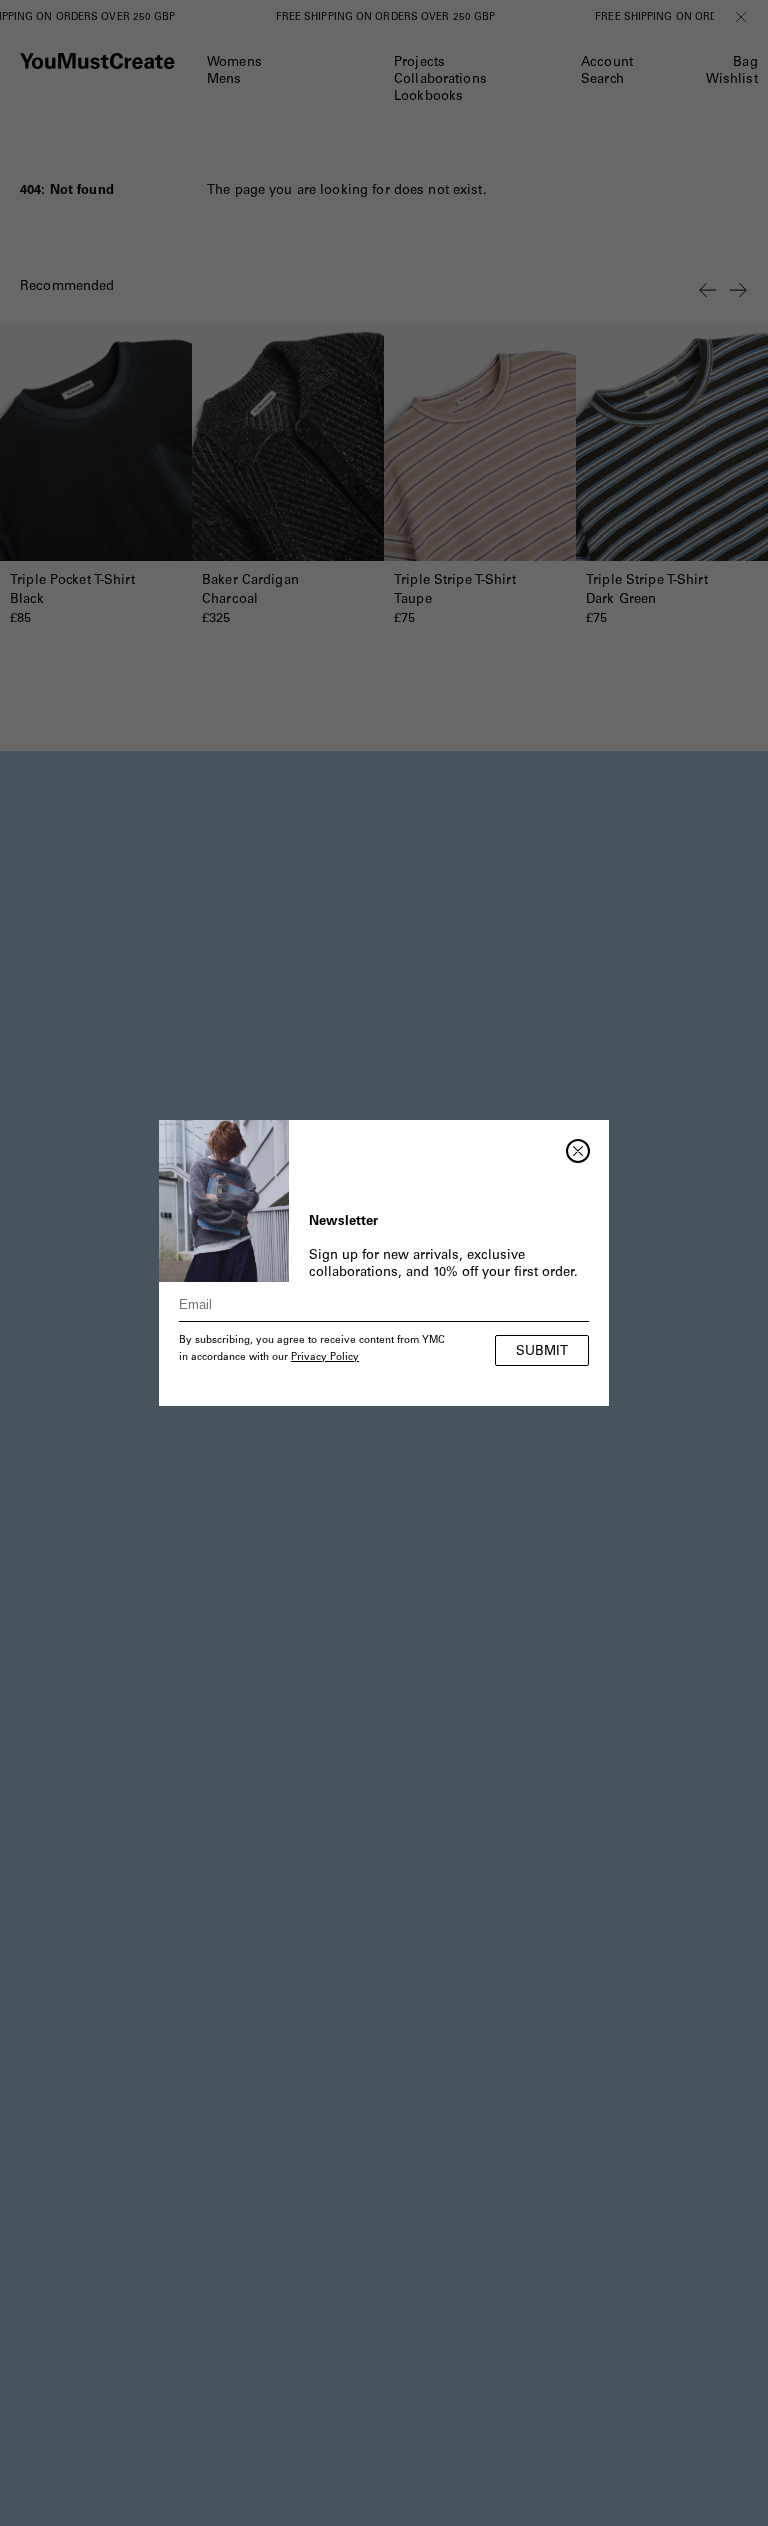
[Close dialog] (578, 1151)
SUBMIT (542, 1352)
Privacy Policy (325, 1358)
